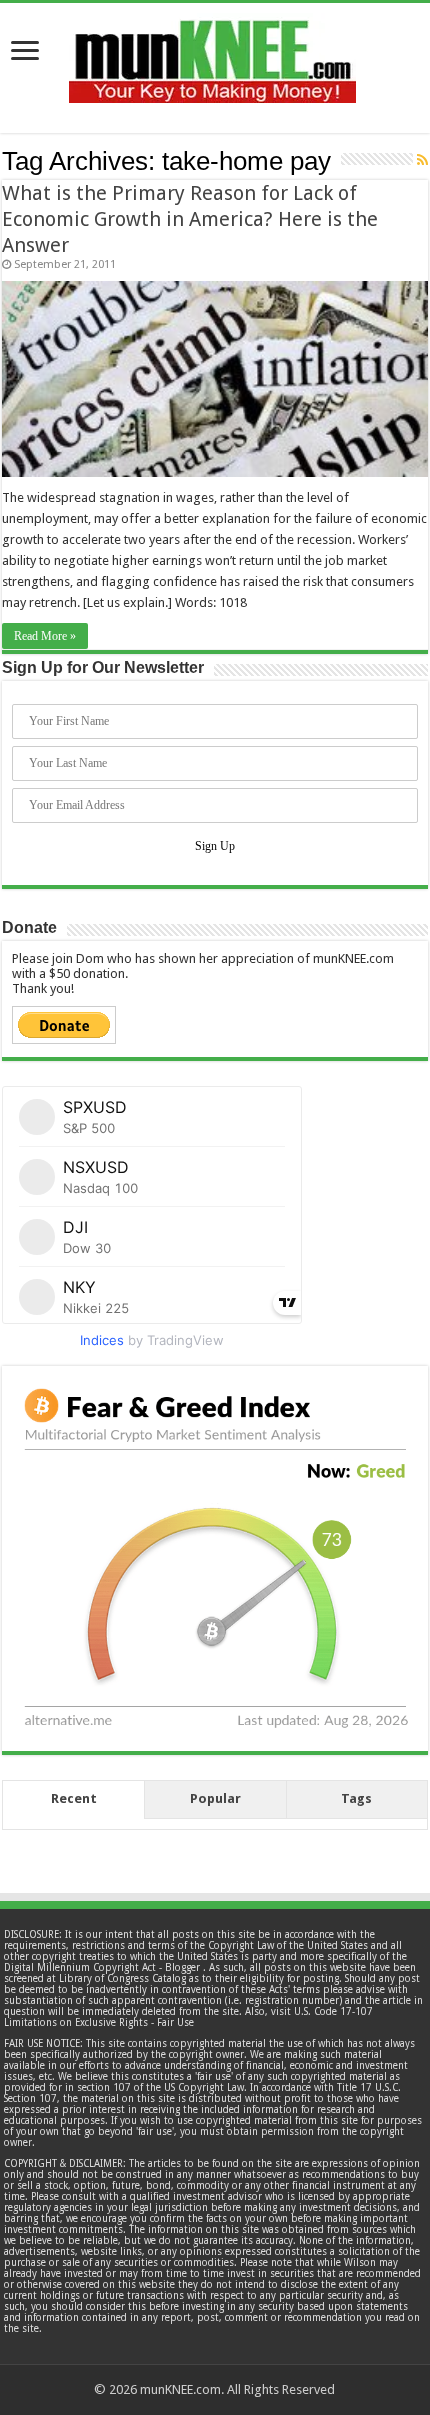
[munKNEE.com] (212, 54)
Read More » (45, 636)
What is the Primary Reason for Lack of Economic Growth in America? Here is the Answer (190, 219)
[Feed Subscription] (422, 160)
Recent (74, 1798)
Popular (215, 1798)
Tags (356, 1798)
